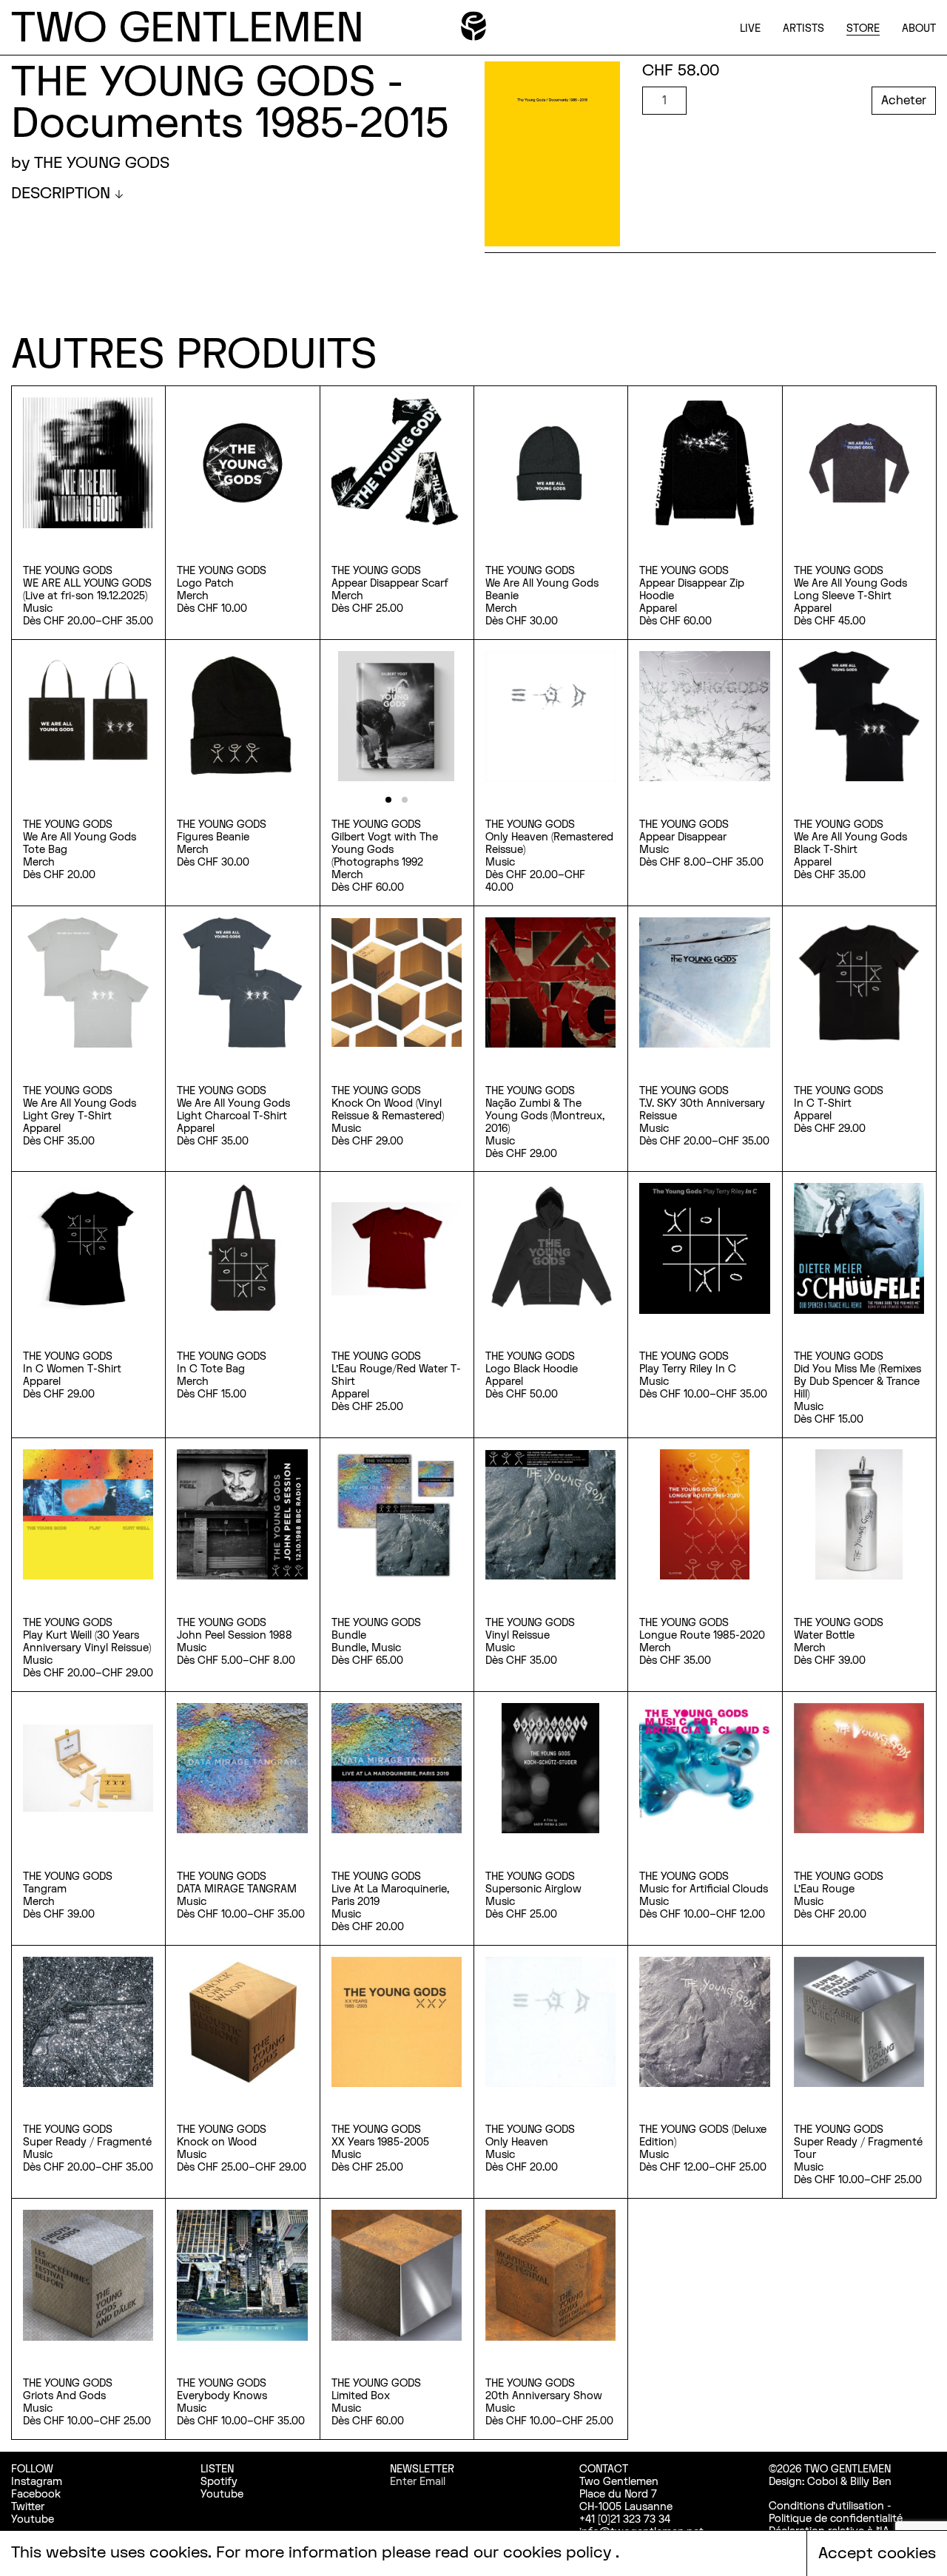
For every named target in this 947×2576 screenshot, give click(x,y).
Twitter (28, 2507)
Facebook (36, 2494)
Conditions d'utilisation (826, 2506)
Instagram (37, 2482)
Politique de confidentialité (836, 2519)
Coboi (822, 2482)
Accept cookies (877, 2553)
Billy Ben (871, 2482)
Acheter (904, 101)
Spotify (219, 2482)
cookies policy (559, 2553)
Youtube (33, 2519)
